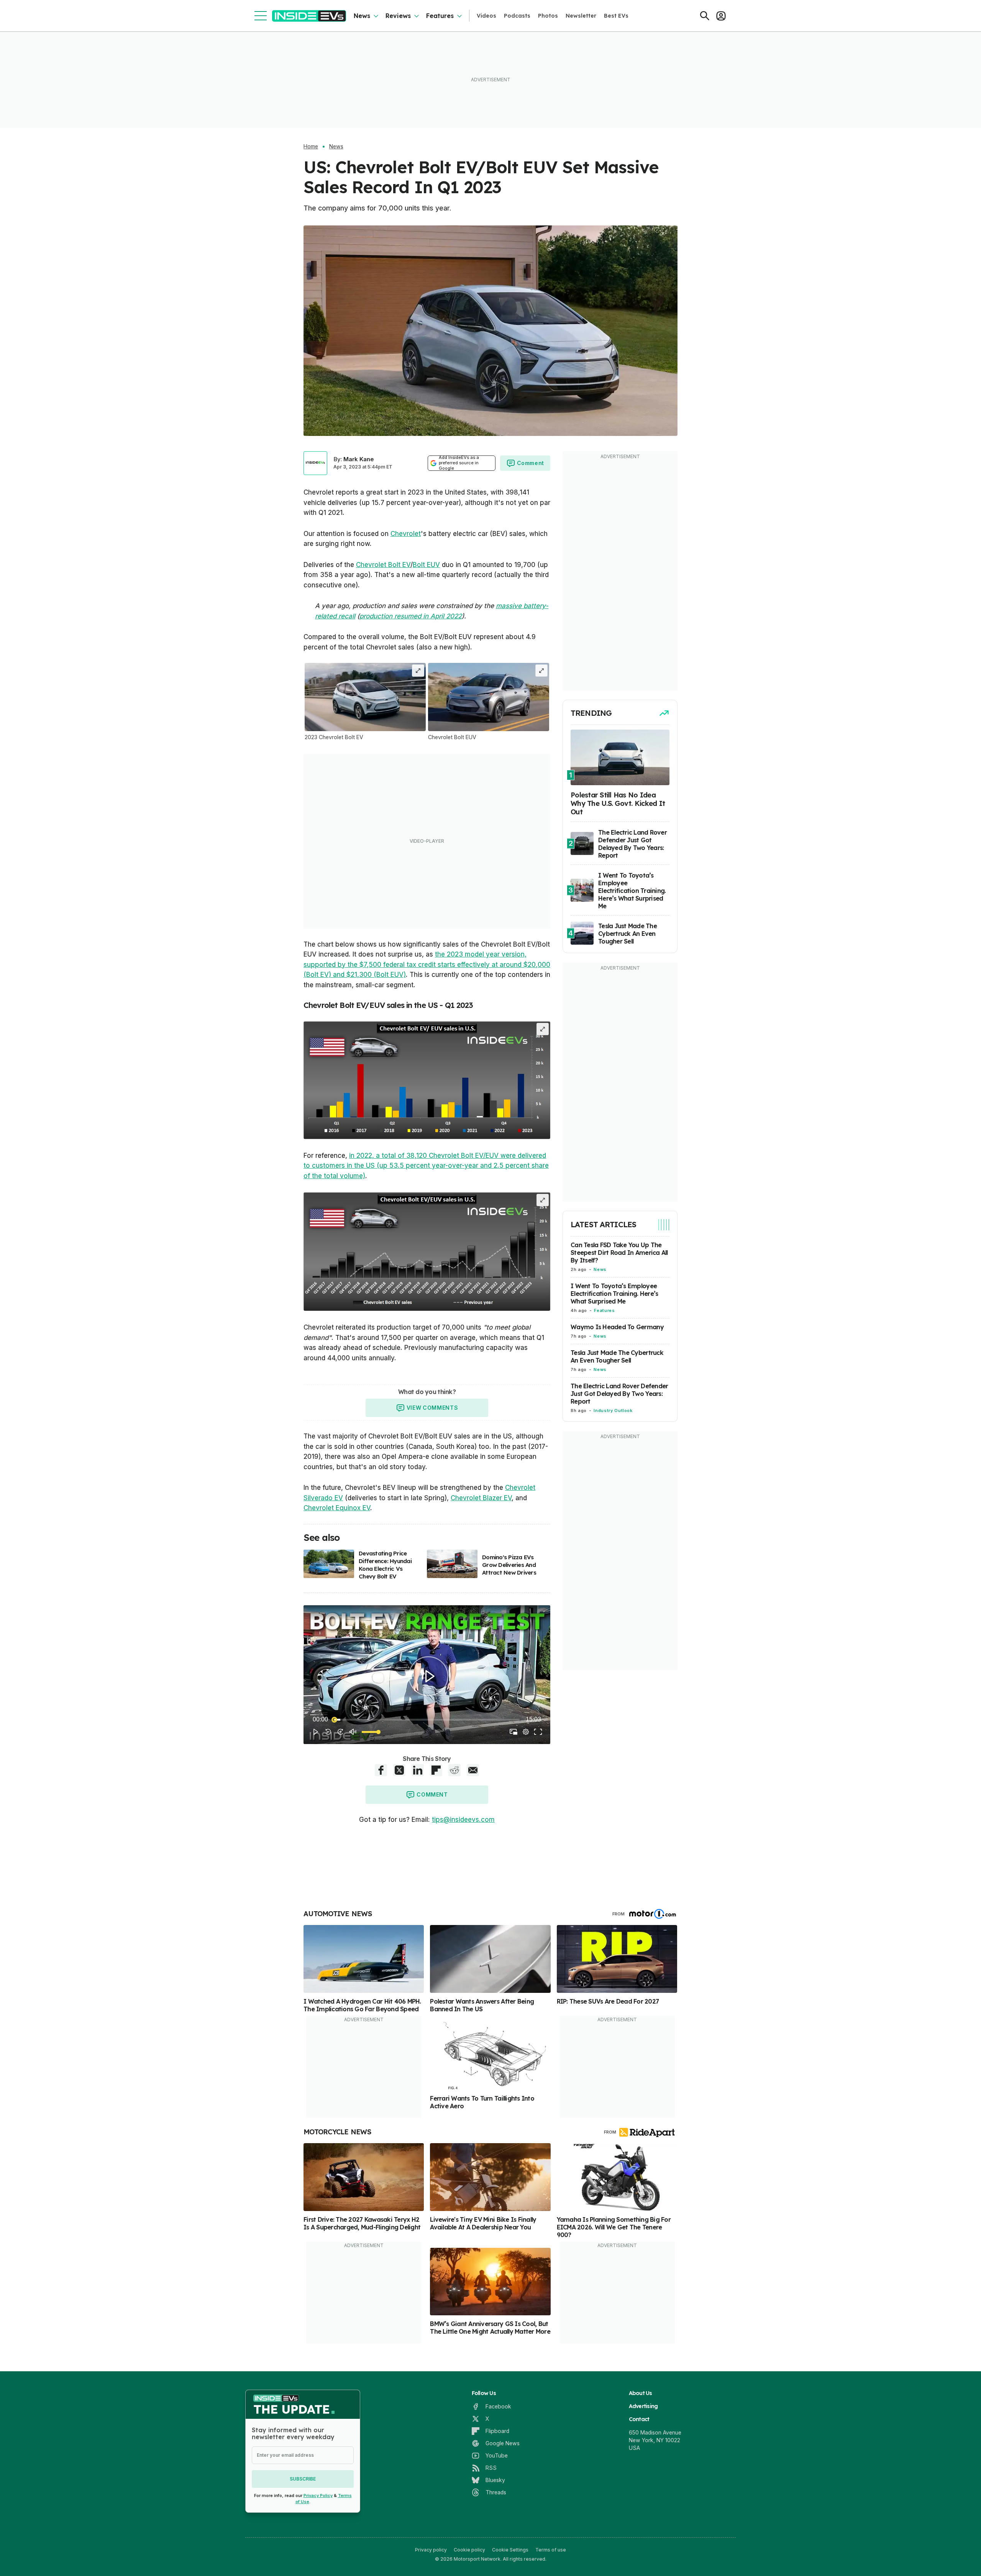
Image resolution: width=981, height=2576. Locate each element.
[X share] (399, 1770)
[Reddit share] (454, 1770)
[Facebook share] (381, 1770)
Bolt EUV (426, 565)
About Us (641, 2393)
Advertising (643, 2406)
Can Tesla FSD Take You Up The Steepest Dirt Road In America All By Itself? (619, 1253)
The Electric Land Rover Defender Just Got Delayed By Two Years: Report (619, 1394)
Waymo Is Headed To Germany (617, 1327)
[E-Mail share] (473, 1770)
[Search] (705, 16)
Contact (639, 2419)
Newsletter (581, 16)
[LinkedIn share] (418, 1770)
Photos (548, 16)
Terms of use (551, 2550)
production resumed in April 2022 (411, 616)
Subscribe (303, 2479)
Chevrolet (406, 534)
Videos (486, 16)
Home (311, 146)
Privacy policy (431, 2550)
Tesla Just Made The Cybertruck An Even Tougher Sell (617, 1357)
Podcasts (517, 16)
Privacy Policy (318, 2495)
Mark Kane (359, 459)
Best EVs (616, 16)
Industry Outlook (613, 1411)
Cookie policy (469, 2550)
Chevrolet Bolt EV (383, 565)
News (362, 16)
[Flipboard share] (436, 1770)
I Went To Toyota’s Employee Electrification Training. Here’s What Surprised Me (614, 1294)
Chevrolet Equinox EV (337, 1508)
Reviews (398, 16)
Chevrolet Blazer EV (481, 1498)
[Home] (309, 16)
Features (440, 16)
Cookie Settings (510, 2550)
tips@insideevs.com (463, 1820)
